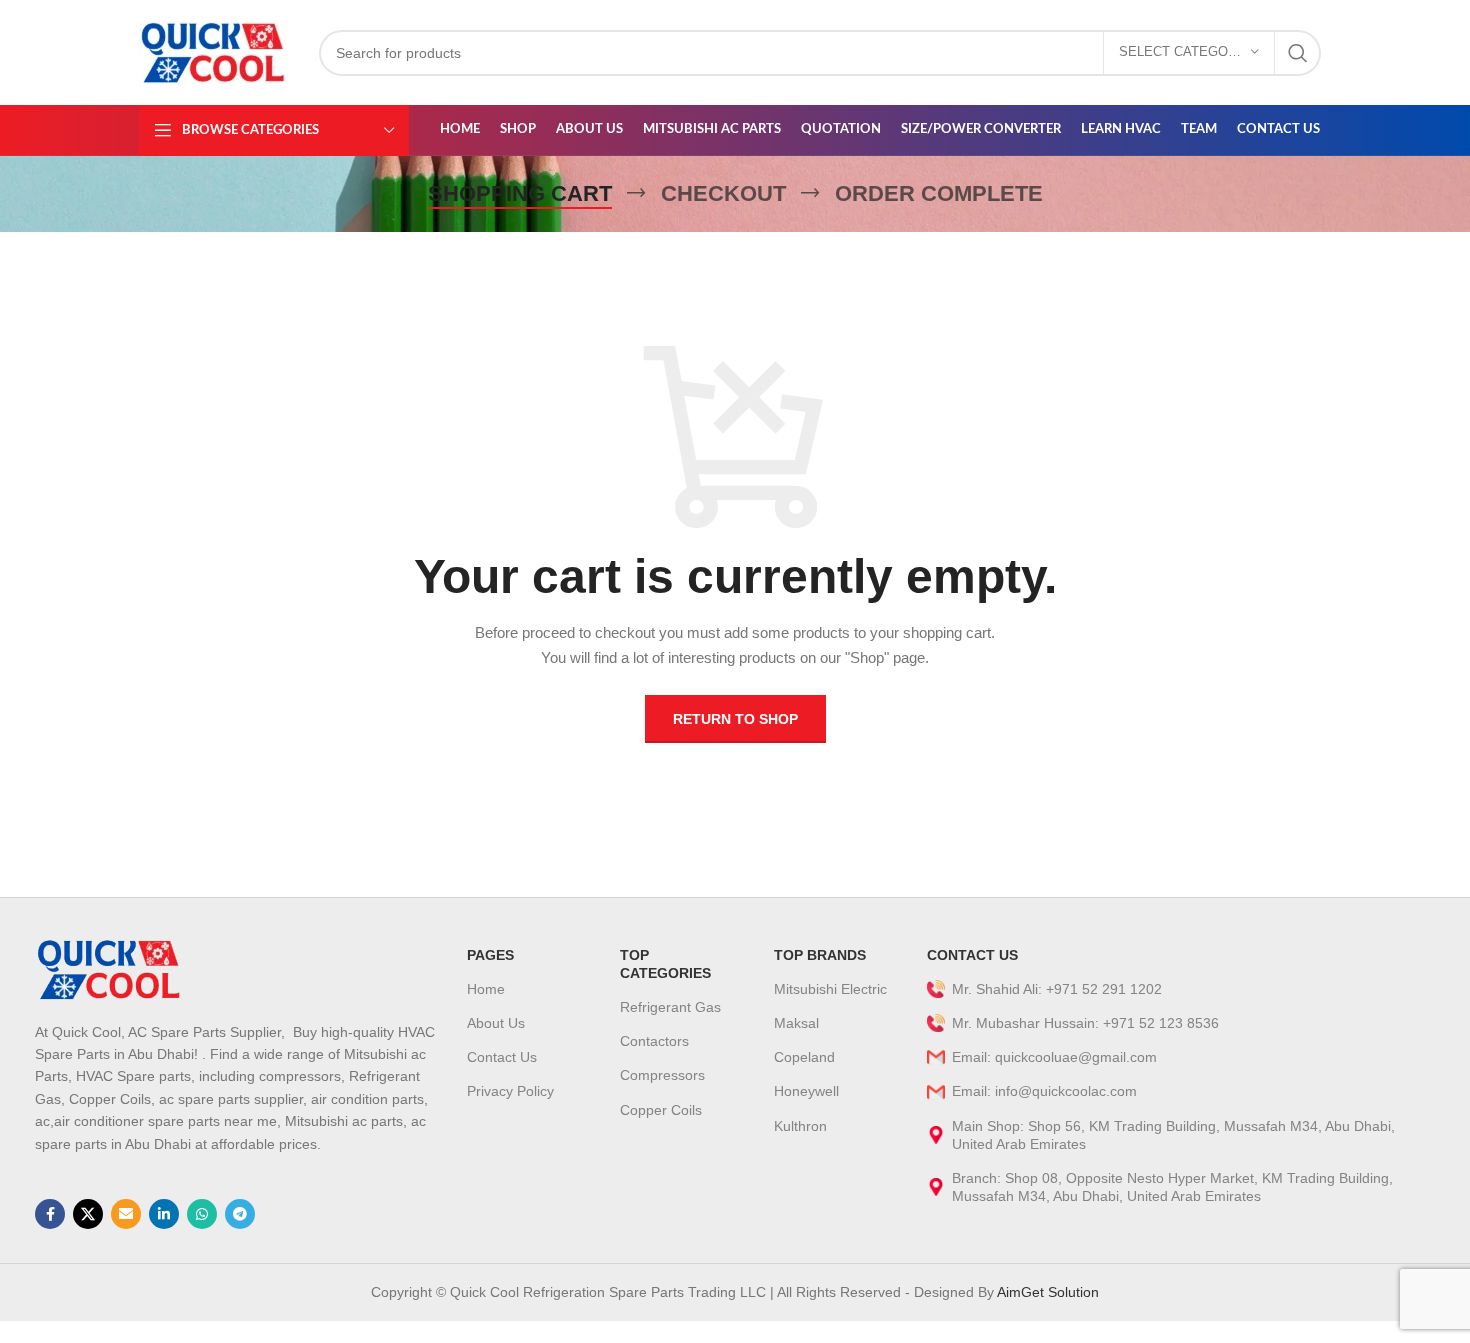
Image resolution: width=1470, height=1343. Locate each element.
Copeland (804, 1057)
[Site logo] (214, 51)
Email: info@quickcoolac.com (1044, 1091)
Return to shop (735, 719)
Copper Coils (661, 1110)
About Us (496, 1023)
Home (486, 989)
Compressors (662, 1075)
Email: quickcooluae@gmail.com (1054, 1057)
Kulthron (800, 1126)
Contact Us (502, 1057)
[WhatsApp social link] (202, 1214)
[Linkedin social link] (164, 1214)
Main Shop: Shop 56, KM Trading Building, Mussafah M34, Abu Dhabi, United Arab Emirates (1173, 1135)
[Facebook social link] (50, 1214)
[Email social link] (126, 1214)
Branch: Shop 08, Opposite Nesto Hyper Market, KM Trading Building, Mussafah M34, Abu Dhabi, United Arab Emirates (1172, 1187)
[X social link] (88, 1214)
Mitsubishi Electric (830, 989)
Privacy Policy (510, 1091)
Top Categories (665, 964)
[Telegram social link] (240, 1214)
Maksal (796, 1023)
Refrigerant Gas (670, 1007)
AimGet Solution (1046, 1292)
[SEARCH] (1298, 53)
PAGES (490, 955)
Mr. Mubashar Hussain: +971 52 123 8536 (1085, 1023)
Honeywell (806, 1091)
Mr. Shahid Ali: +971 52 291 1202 (1057, 989)
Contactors (654, 1041)
